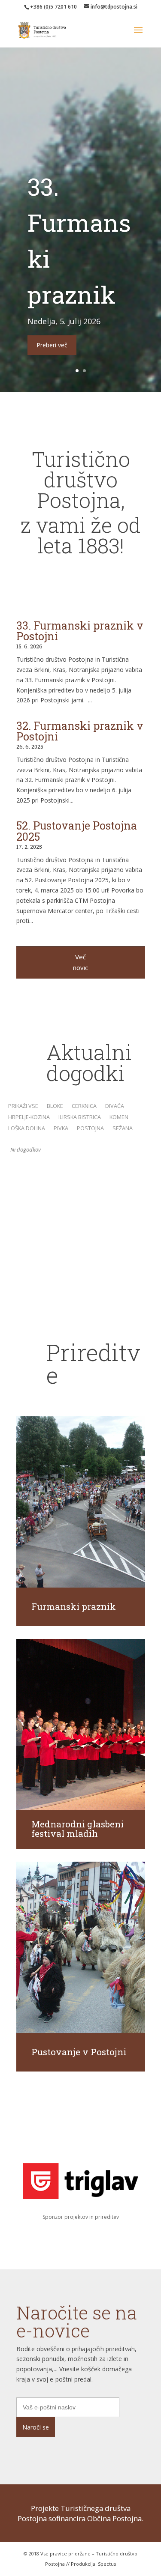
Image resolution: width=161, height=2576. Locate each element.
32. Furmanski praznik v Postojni (80, 731)
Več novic (80, 962)
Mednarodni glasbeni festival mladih (77, 1829)
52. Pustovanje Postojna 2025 (77, 831)
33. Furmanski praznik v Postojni (80, 631)
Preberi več (52, 345)
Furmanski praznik (74, 1606)
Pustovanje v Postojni (79, 2052)
